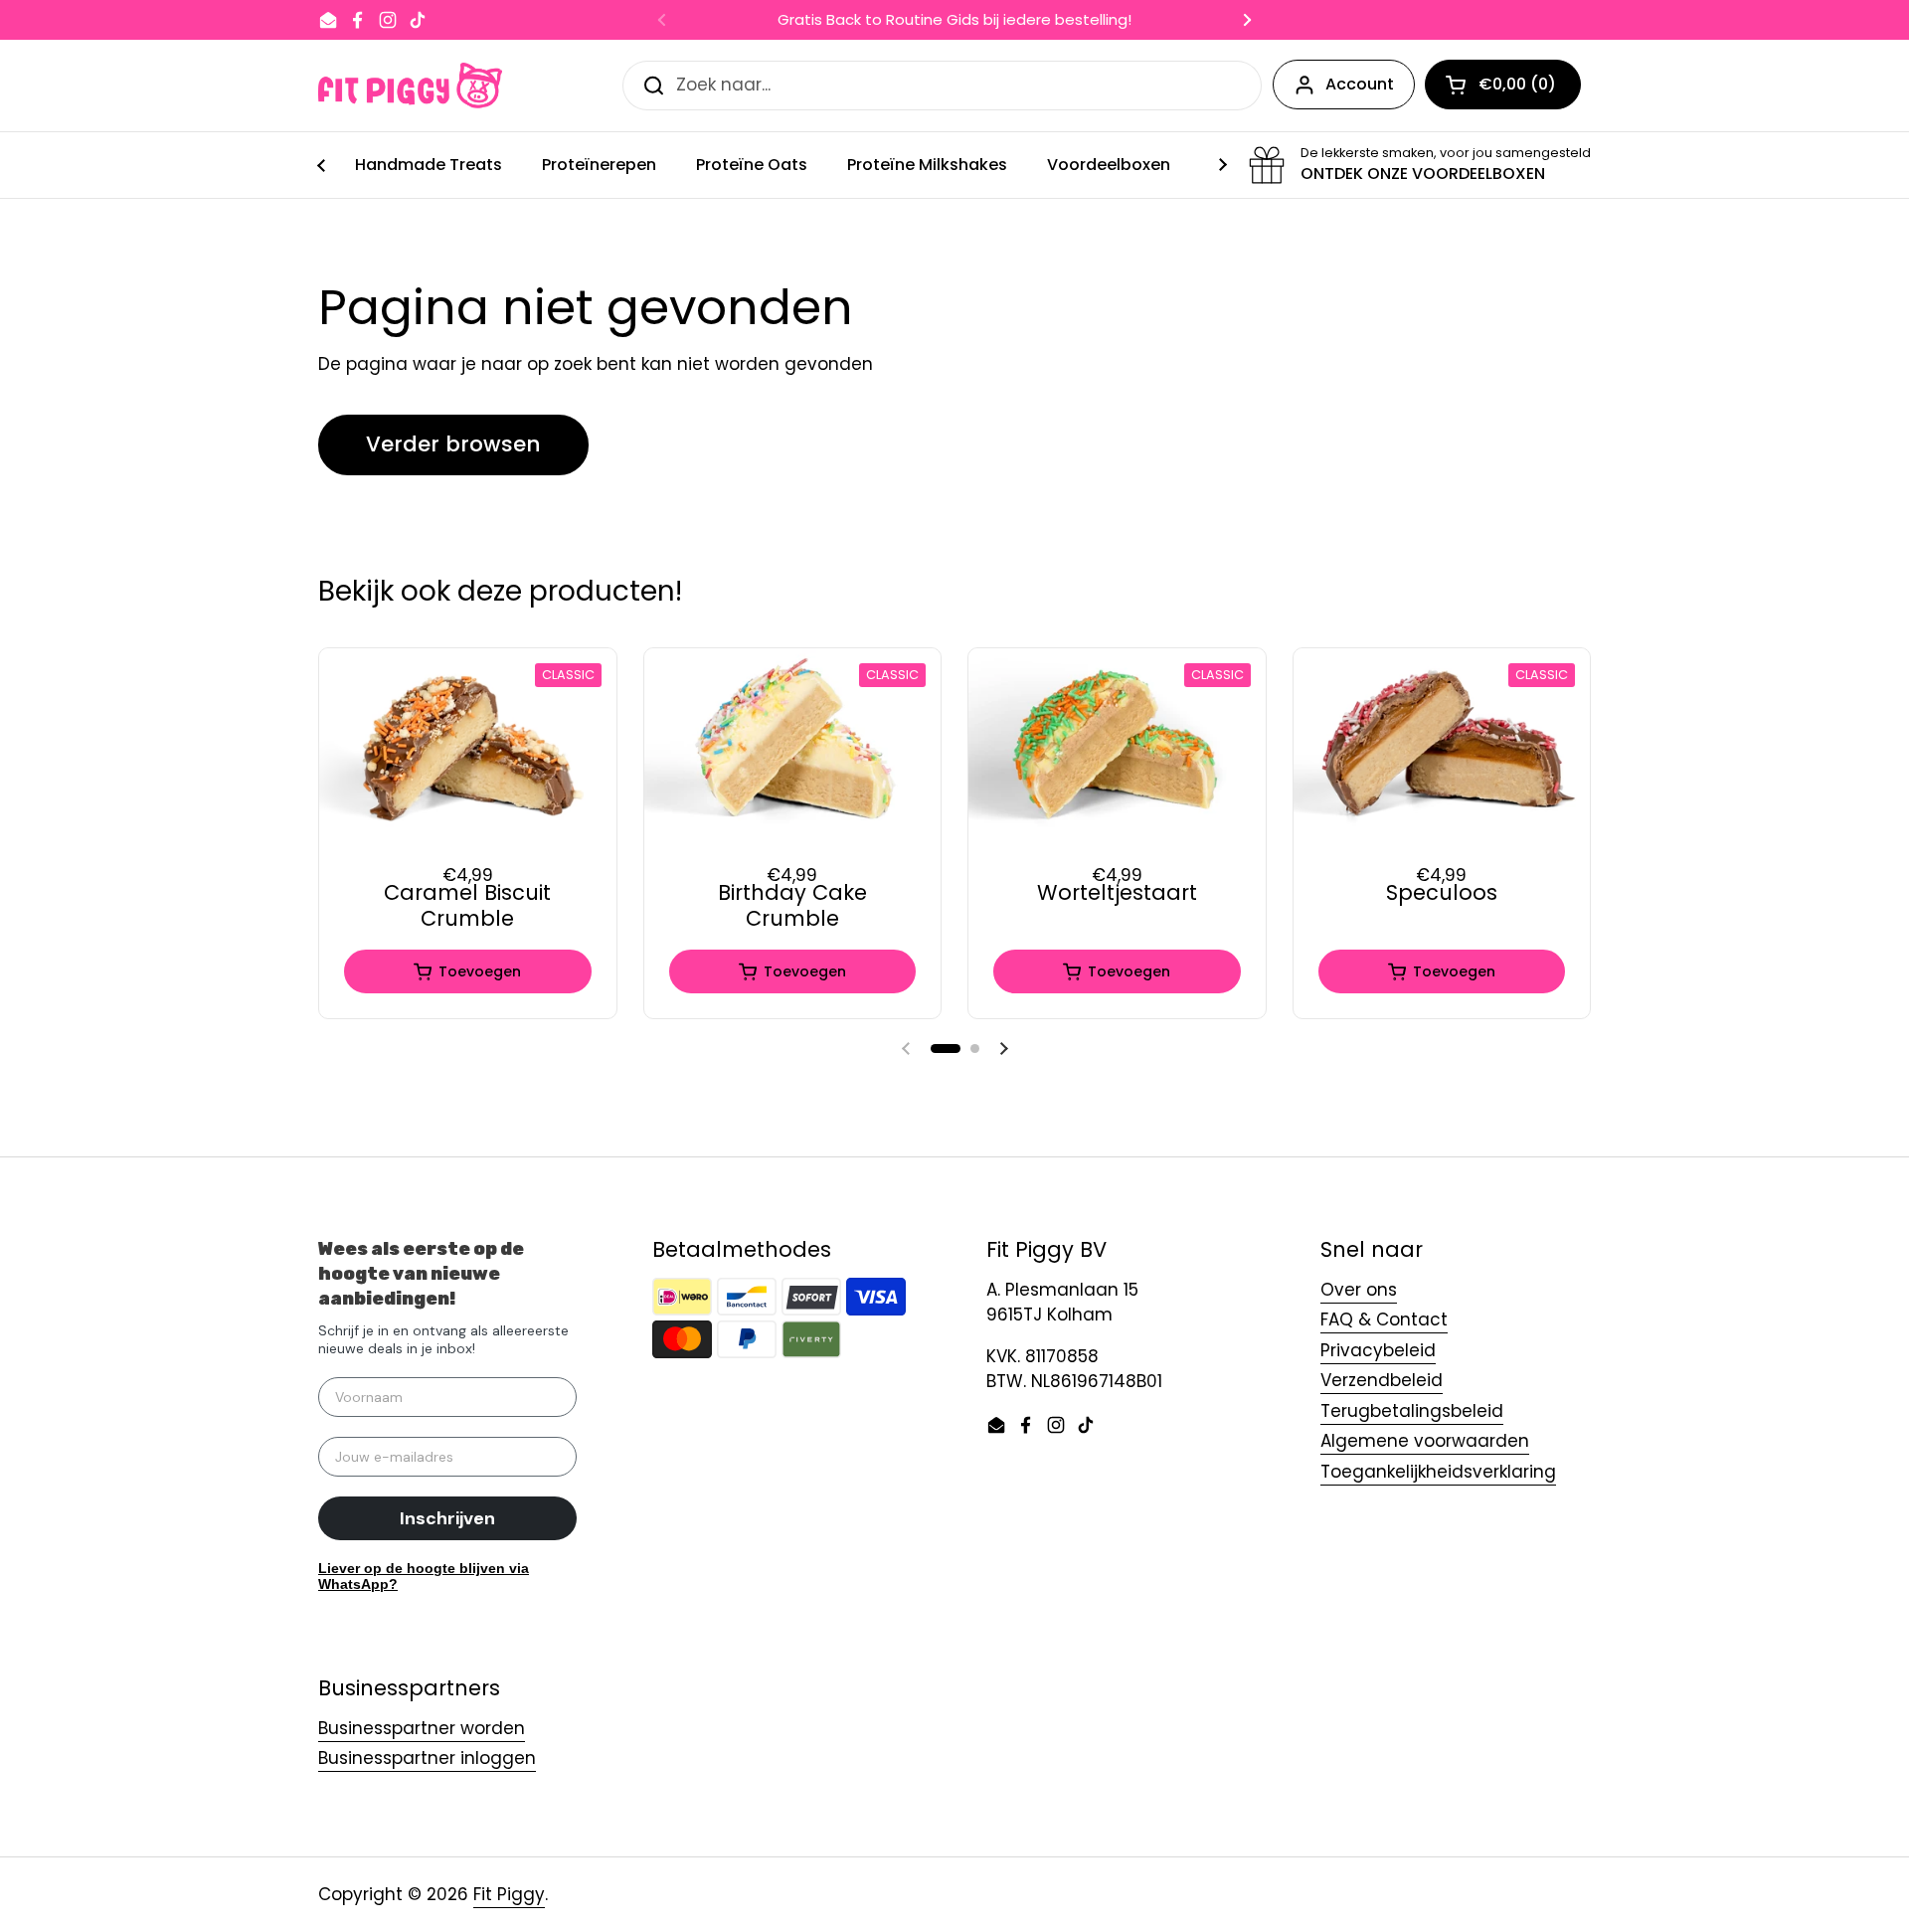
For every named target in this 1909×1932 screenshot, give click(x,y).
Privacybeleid (1378, 1350)
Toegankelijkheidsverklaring (1438, 1472)
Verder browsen (453, 444)
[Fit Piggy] (410, 86)
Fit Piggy (509, 1894)
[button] (946, 1049)
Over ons (1359, 1290)
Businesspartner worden (422, 1728)
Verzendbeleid (1382, 1380)
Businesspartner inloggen (427, 1758)
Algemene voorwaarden (1425, 1441)
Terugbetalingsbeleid (1412, 1411)
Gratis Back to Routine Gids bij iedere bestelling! (954, 20)
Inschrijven (447, 1518)
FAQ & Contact (1384, 1319)
